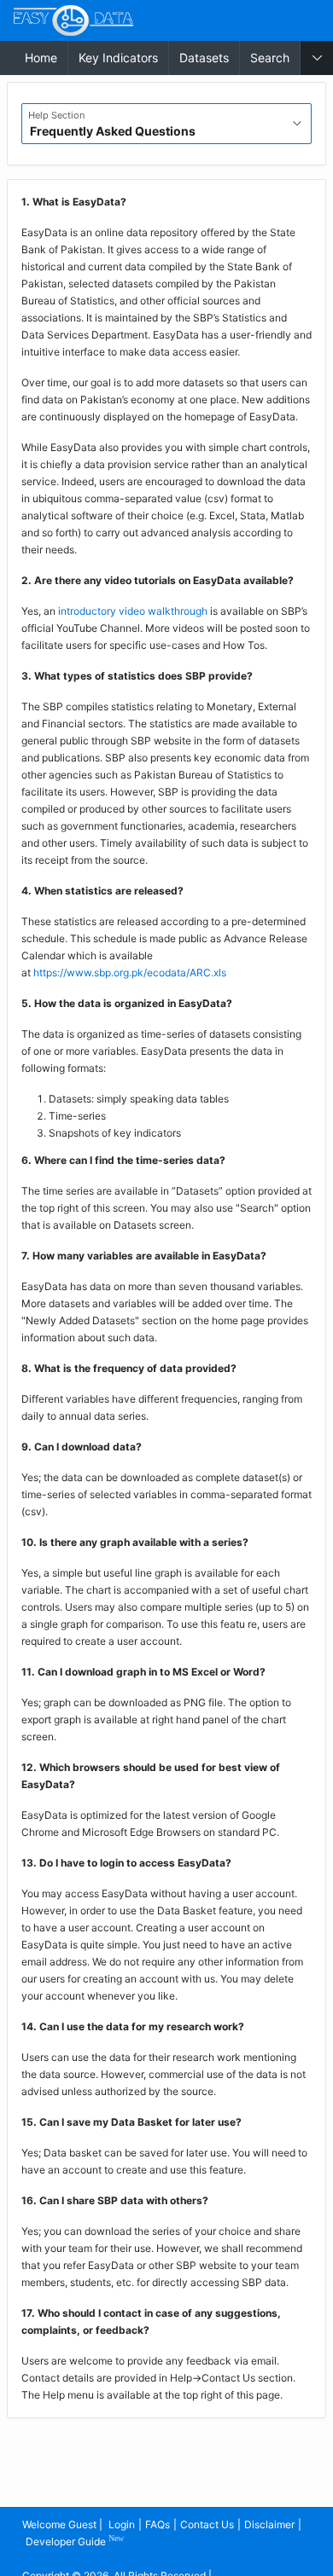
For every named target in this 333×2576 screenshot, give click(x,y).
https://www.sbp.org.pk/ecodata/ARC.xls (130, 973)
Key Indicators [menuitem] (118, 58)
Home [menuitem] (41, 58)
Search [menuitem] (270, 58)
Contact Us (207, 2524)
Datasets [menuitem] (204, 58)
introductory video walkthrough (133, 611)
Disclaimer (269, 2524)
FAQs (158, 2524)
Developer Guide (75, 2541)
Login (122, 2524)
